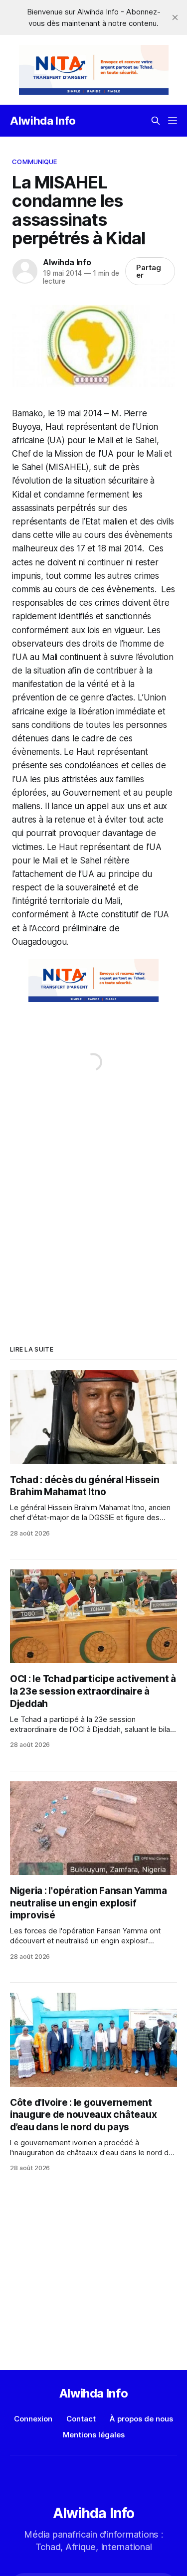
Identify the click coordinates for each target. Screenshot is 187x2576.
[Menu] (173, 121)
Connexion (33, 2419)
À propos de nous (141, 2419)
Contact (81, 2419)
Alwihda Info (43, 121)
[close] (175, 17)
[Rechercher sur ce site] (156, 121)
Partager (149, 271)
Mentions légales (94, 2435)
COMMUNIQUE (34, 162)
